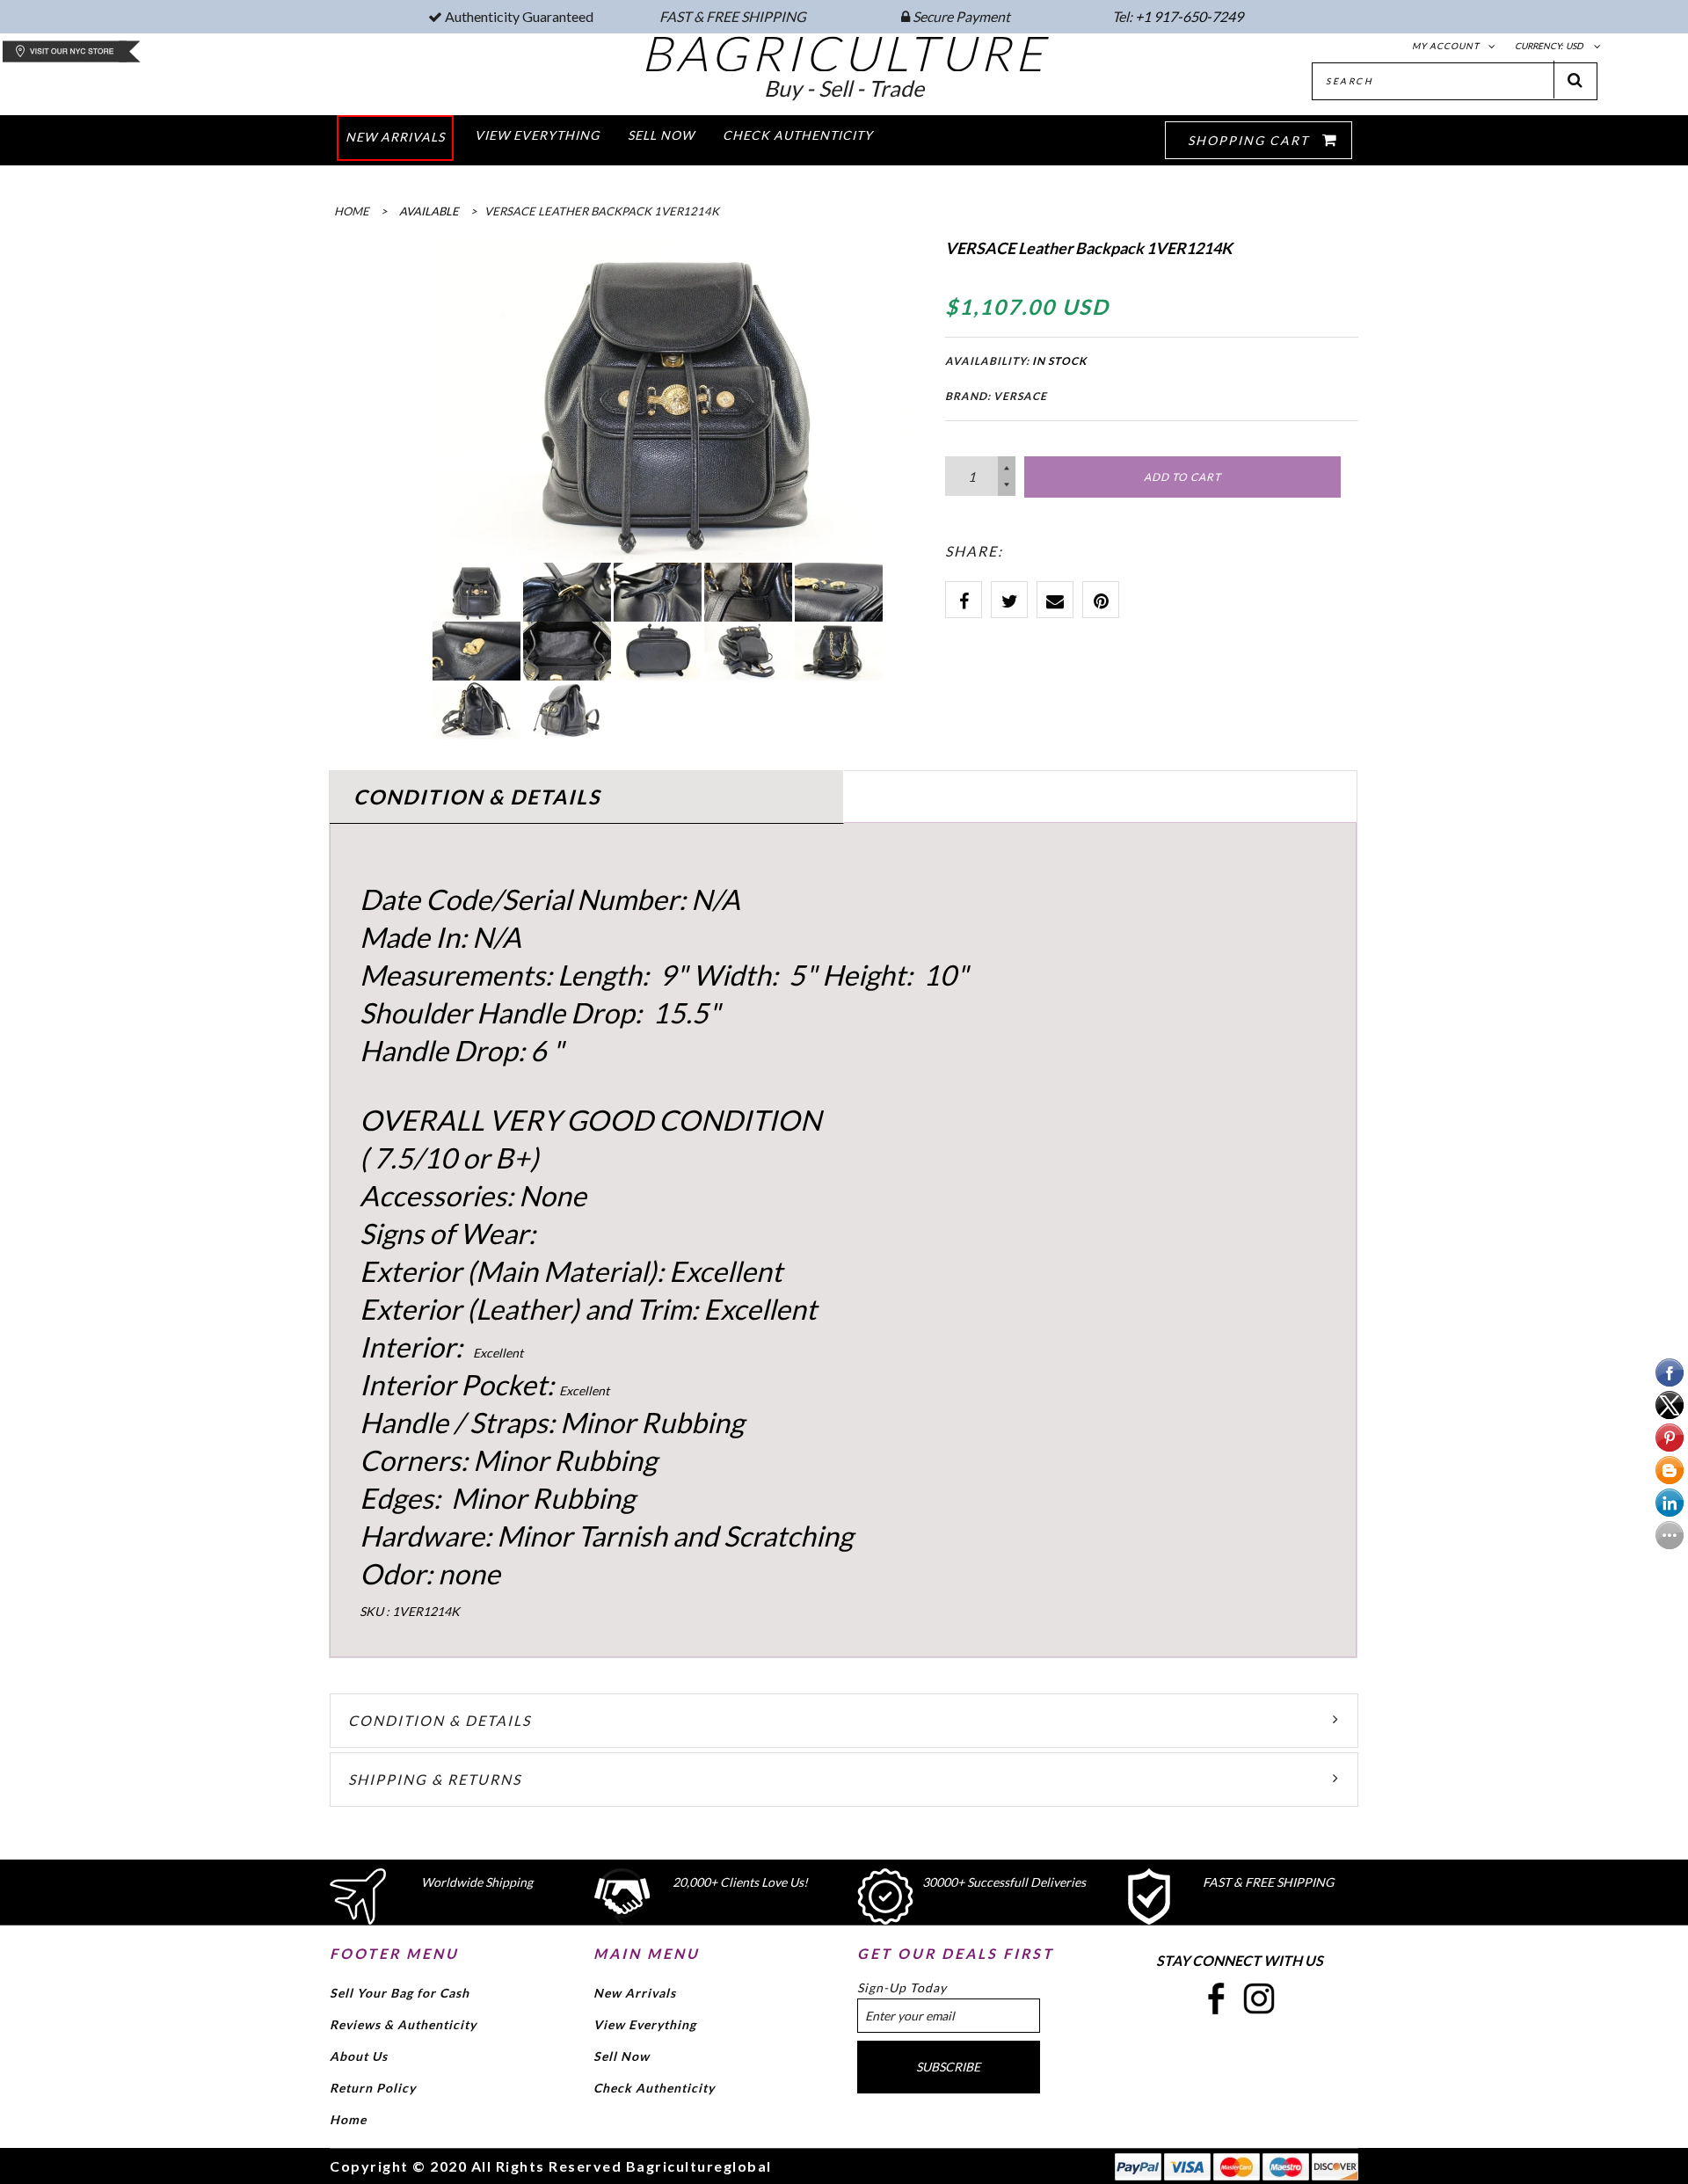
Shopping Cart (1251, 140)
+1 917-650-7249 (1189, 16)
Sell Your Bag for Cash (400, 1993)
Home (348, 2119)
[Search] (1575, 80)
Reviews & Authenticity (403, 2024)
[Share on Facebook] (964, 600)
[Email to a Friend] (1055, 600)
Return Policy (373, 2088)
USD (1575, 46)
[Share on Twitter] (1009, 600)
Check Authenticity (654, 2088)
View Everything (645, 2024)
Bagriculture (844, 53)
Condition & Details (440, 1720)
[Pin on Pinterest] (1101, 600)
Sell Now (622, 2056)
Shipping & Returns (435, 1779)
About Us (359, 2056)
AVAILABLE (429, 211)
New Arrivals (635, 1993)
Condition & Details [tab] (477, 797)
